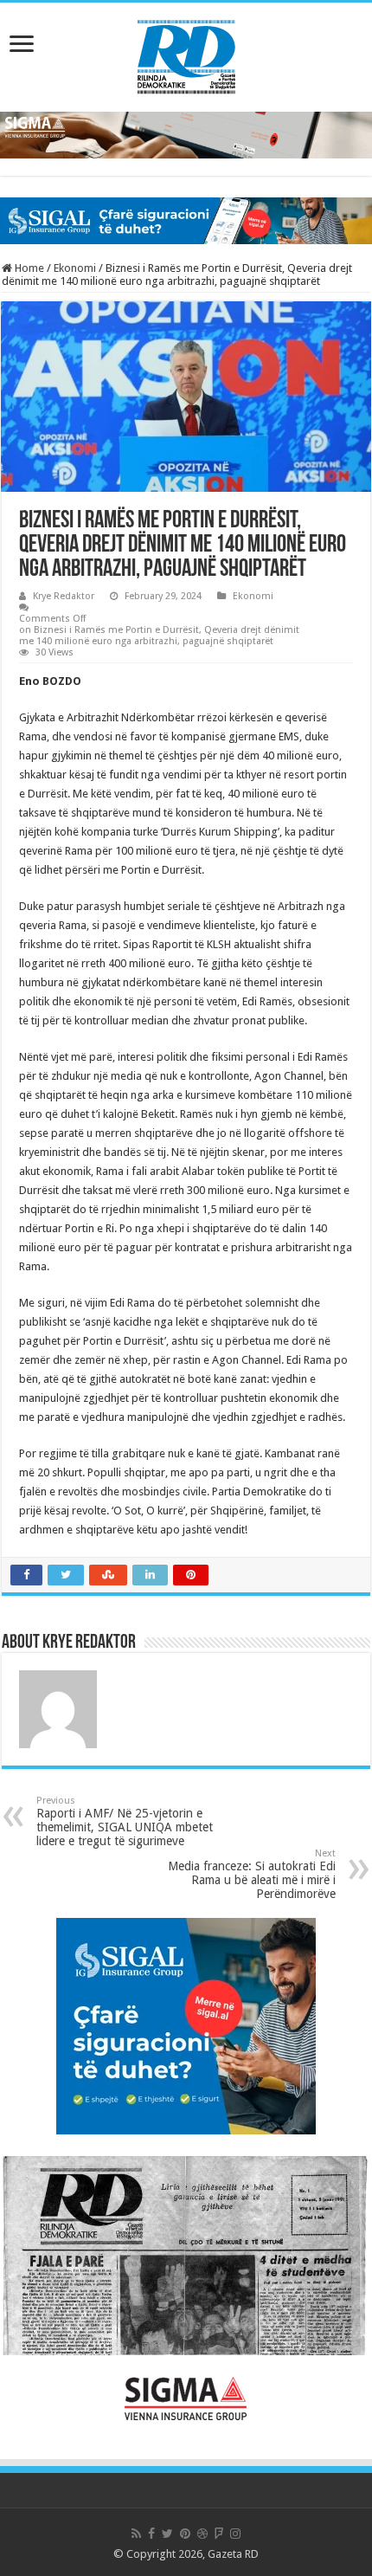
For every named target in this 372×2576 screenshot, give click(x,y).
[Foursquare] (219, 2534)
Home (28, 268)
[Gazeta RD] (186, 54)
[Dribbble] (202, 2534)
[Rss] (136, 2534)
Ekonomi (75, 268)
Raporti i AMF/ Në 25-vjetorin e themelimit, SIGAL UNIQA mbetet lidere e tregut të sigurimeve (125, 1821)
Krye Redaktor (64, 596)
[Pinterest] (185, 2534)
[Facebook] (151, 2534)
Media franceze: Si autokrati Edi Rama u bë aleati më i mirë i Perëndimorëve (252, 1874)
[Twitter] (167, 2534)
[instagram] (235, 2534)
